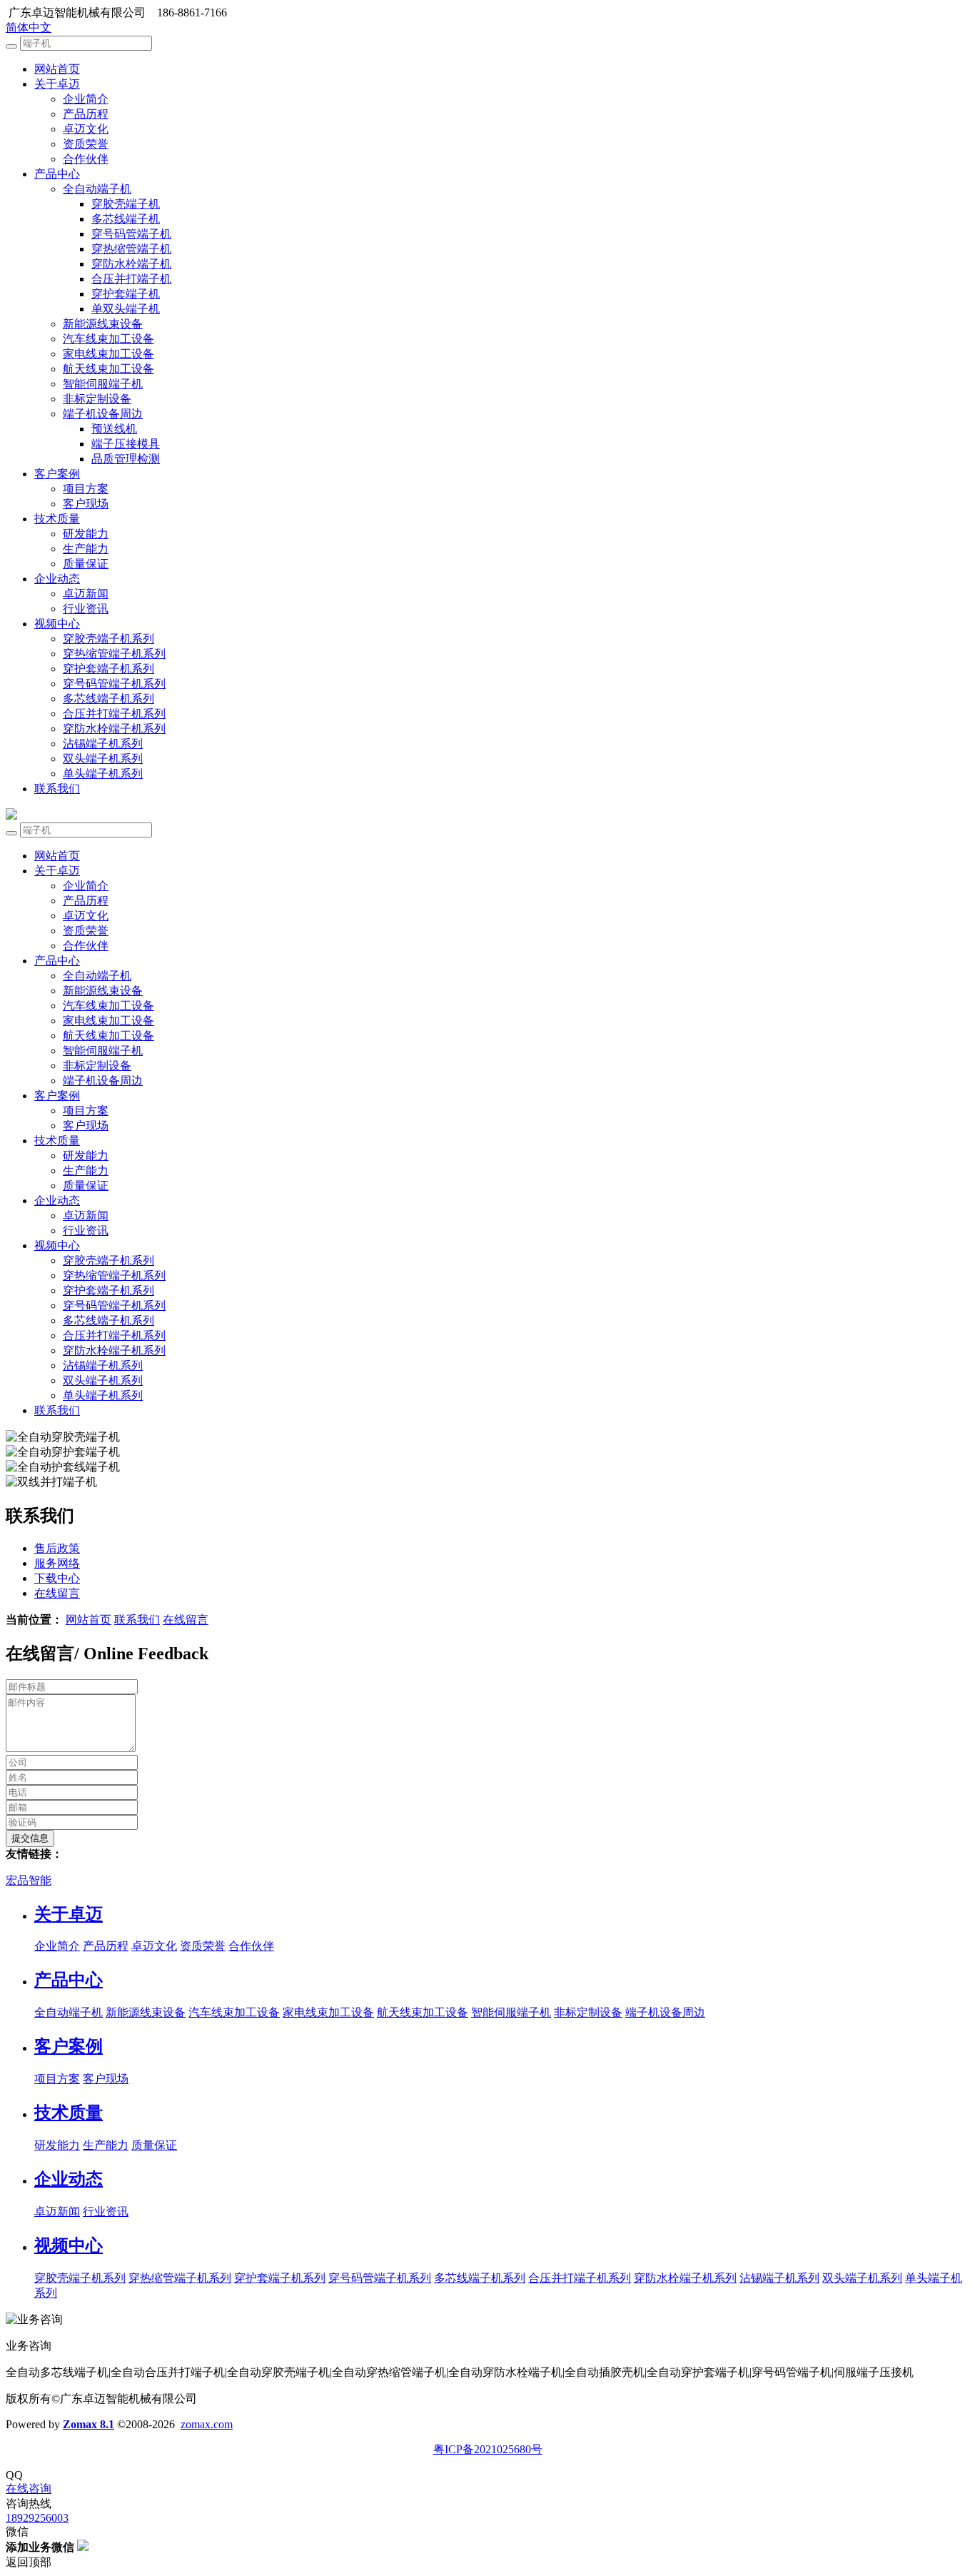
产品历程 (86, 114)
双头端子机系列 (103, 759)
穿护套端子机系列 (108, 669)
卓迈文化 (86, 129)
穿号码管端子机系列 (114, 684)
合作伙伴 (86, 159)
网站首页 (57, 69)
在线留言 (186, 1620)
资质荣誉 (86, 144)
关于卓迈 (57, 84)
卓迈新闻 (86, 594)
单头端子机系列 (103, 774)
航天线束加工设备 (108, 369)
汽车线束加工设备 (108, 339)
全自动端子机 (97, 189)
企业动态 (57, 579)
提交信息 (30, 1838)
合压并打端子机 (131, 279)
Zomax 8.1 (89, 2424)
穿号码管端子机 (131, 234)
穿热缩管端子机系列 (114, 654)
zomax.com (207, 2424)
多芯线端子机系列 (108, 699)
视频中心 (57, 624)
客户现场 (86, 504)
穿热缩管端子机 (131, 249)
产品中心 (57, 174)
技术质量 (57, 519)
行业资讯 (86, 609)
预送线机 (114, 429)
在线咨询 (29, 2489)
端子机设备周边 (103, 414)
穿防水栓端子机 (131, 264)
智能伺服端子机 (103, 384)
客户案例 (57, 474)
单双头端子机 (126, 309)
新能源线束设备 (103, 324)
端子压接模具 (126, 444)
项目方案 (86, 489)
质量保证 (86, 564)
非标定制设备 (97, 399)
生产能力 (86, 549)
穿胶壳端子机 (126, 204)
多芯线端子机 (126, 219)
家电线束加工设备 (108, 354)
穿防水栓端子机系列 (114, 729)
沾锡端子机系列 (103, 744)
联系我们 (57, 789)
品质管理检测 (126, 459)
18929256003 (37, 2518)
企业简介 (86, 99)
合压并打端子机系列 (114, 714)
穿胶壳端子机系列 (108, 639)
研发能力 (86, 534)
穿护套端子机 (126, 294)
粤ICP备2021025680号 (488, 2449)
